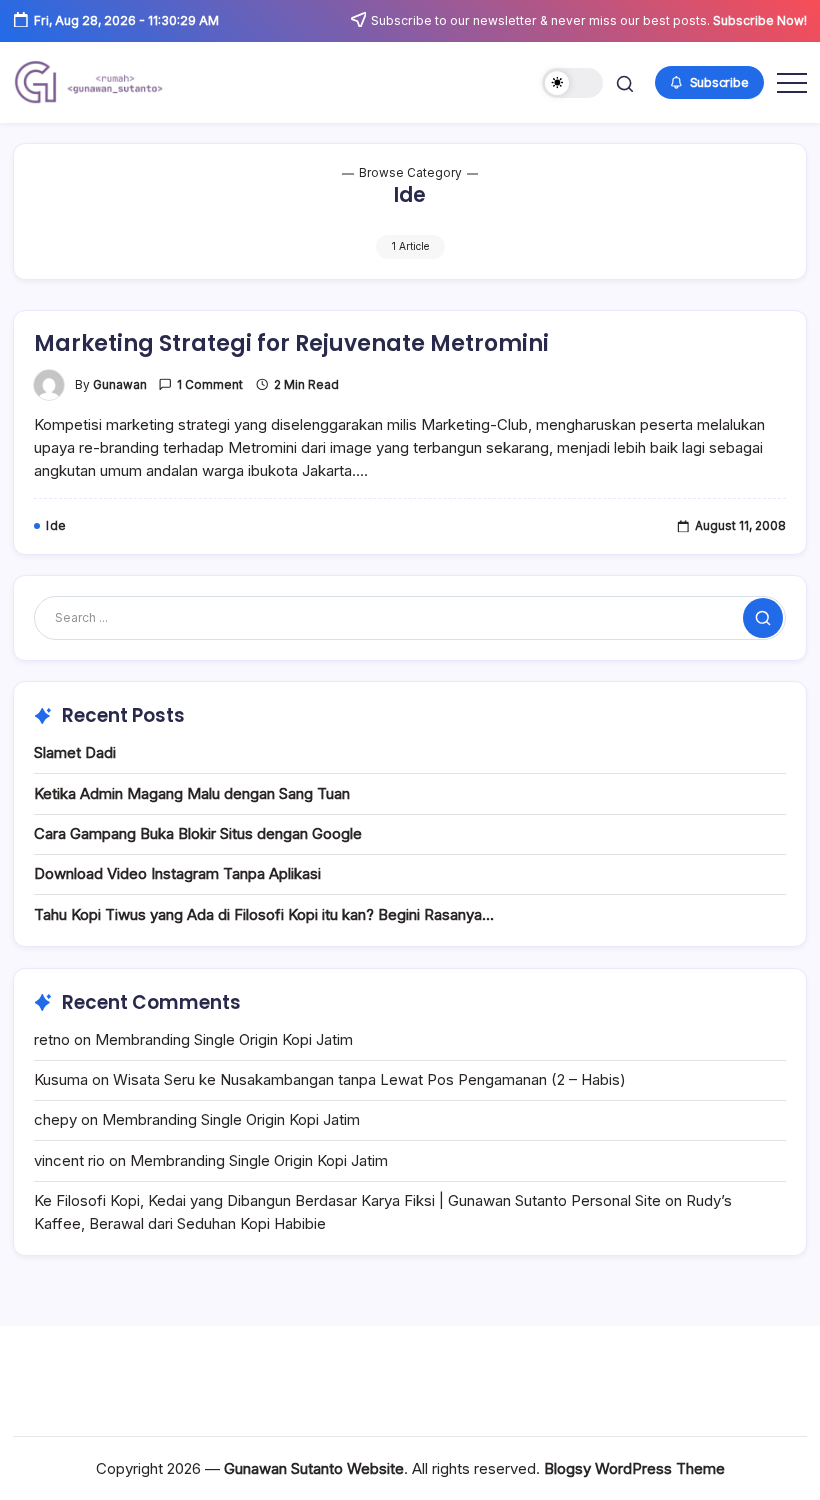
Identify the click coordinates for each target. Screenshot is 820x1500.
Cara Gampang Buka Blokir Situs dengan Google (198, 833)
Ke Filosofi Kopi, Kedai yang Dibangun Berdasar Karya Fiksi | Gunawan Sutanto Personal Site (347, 1200)
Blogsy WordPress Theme (634, 1468)
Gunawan (120, 385)
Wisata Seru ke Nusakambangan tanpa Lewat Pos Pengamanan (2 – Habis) (369, 1079)
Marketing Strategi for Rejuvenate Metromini (291, 343)
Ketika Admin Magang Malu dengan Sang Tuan (192, 793)
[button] (572, 83)
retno (52, 1039)
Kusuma (61, 1079)
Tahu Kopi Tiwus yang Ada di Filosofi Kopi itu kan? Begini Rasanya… (264, 914)
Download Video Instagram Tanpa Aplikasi (177, 873)
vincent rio (69, 1160)
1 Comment (210, 385)
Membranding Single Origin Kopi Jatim (224, 1039)
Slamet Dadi (75, 752)
